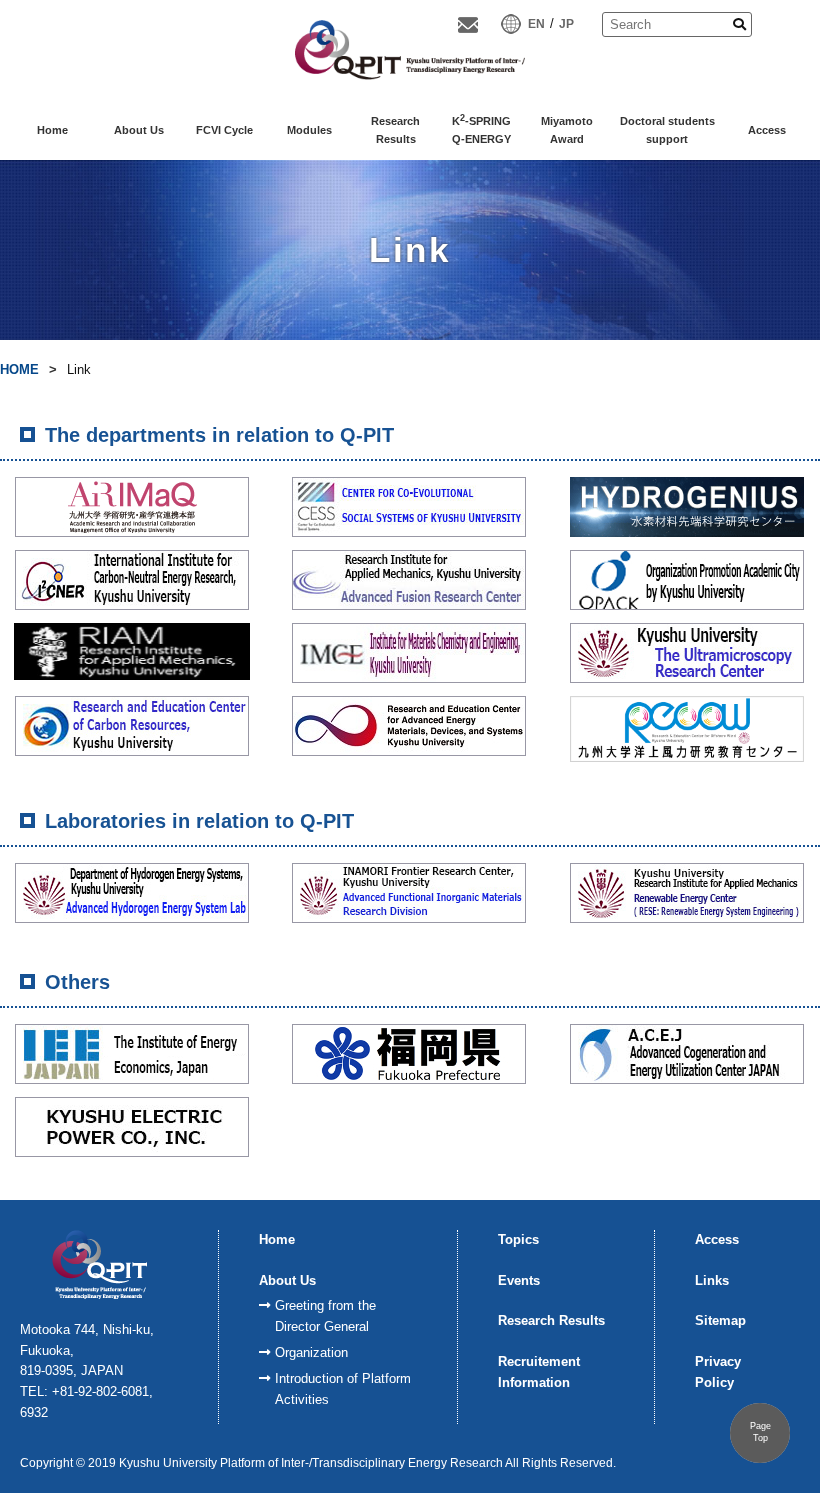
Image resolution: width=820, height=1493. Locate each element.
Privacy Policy (718, 1372)
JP (566, 24)
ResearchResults (395, 130)
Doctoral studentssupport (667, 130)
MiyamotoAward (567, 130)
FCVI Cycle (224, 130)
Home (52, 130)
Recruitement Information (539, 1372)
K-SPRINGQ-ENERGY (481, 129)
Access (767, 130)
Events (519, 1280)
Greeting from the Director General (325, 1316)
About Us (139, 130)
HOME (19, 369)
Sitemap (720, 1320)
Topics (518, 1239)
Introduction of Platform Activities (343, 1389)
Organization (311, 1352)
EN (536, 24)
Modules (309, 130)
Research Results (551, 1320)
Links (712, 1280)
